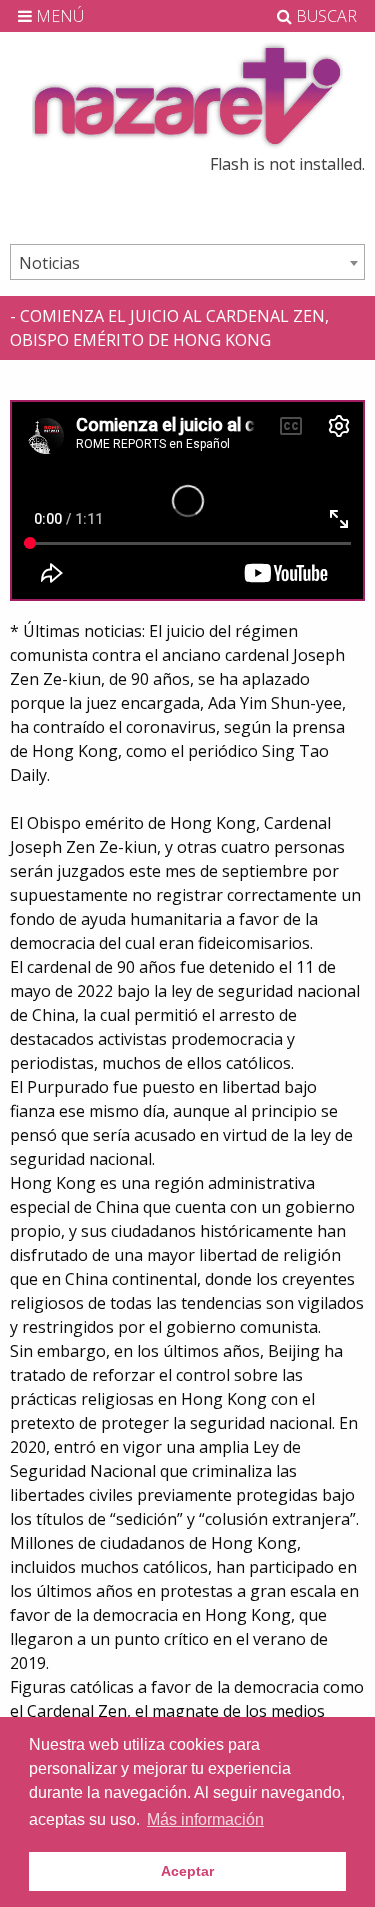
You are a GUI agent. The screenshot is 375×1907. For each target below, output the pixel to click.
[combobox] (187, 262)
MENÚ (58, 16)
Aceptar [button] (187, 1871)
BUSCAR (324, 16)
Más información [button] (205, 1819)
